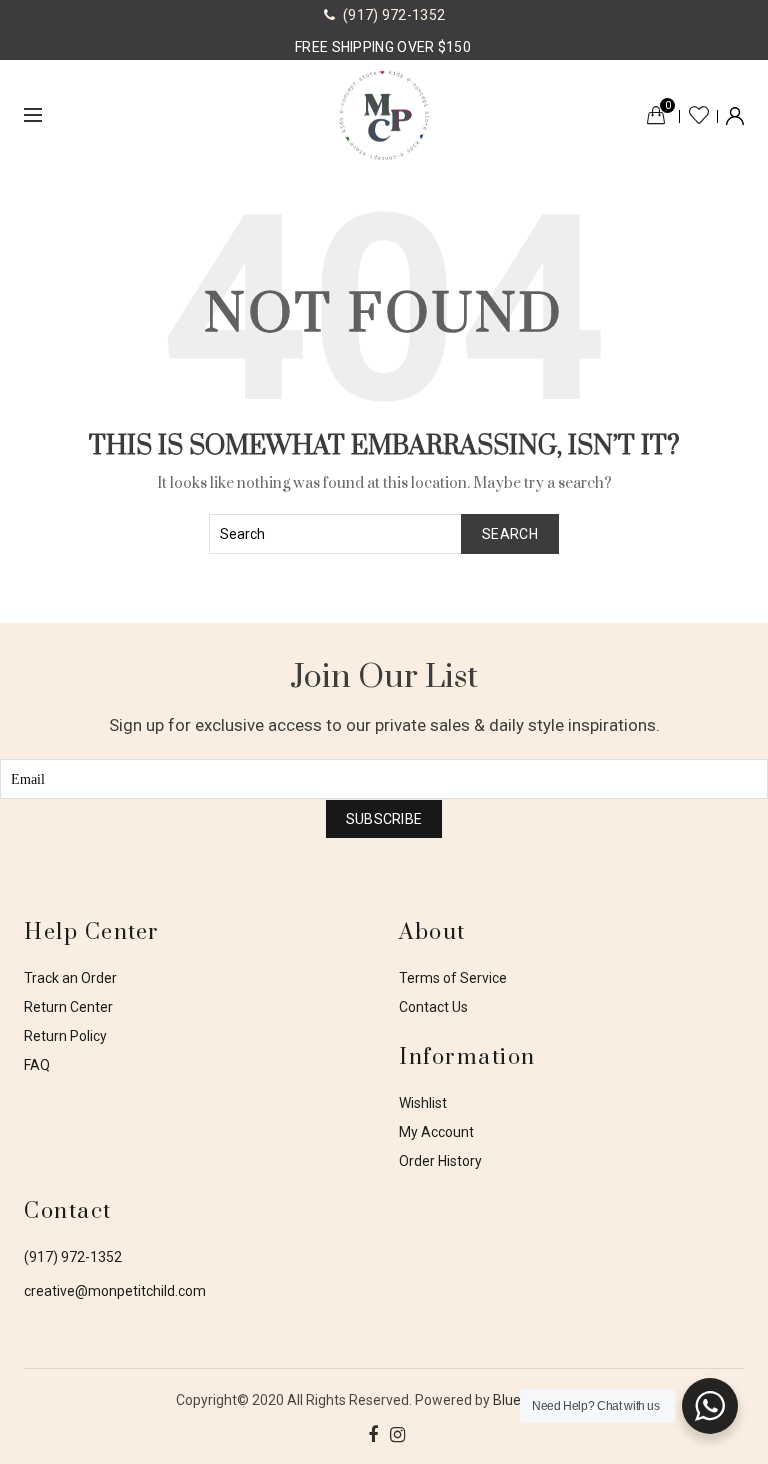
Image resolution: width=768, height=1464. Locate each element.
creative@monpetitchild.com (115, 1291)
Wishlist (699, 115)
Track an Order (70, 978)
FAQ (37, 1065)
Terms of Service (453, 978)
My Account (436, 1132)
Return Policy (65, 1036)
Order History (440, 1161)
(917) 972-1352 (73, 1257)
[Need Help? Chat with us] (710, 1406)
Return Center (68, 1007)
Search (510, 534)
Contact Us (433, 1007)
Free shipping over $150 (383, 47)
